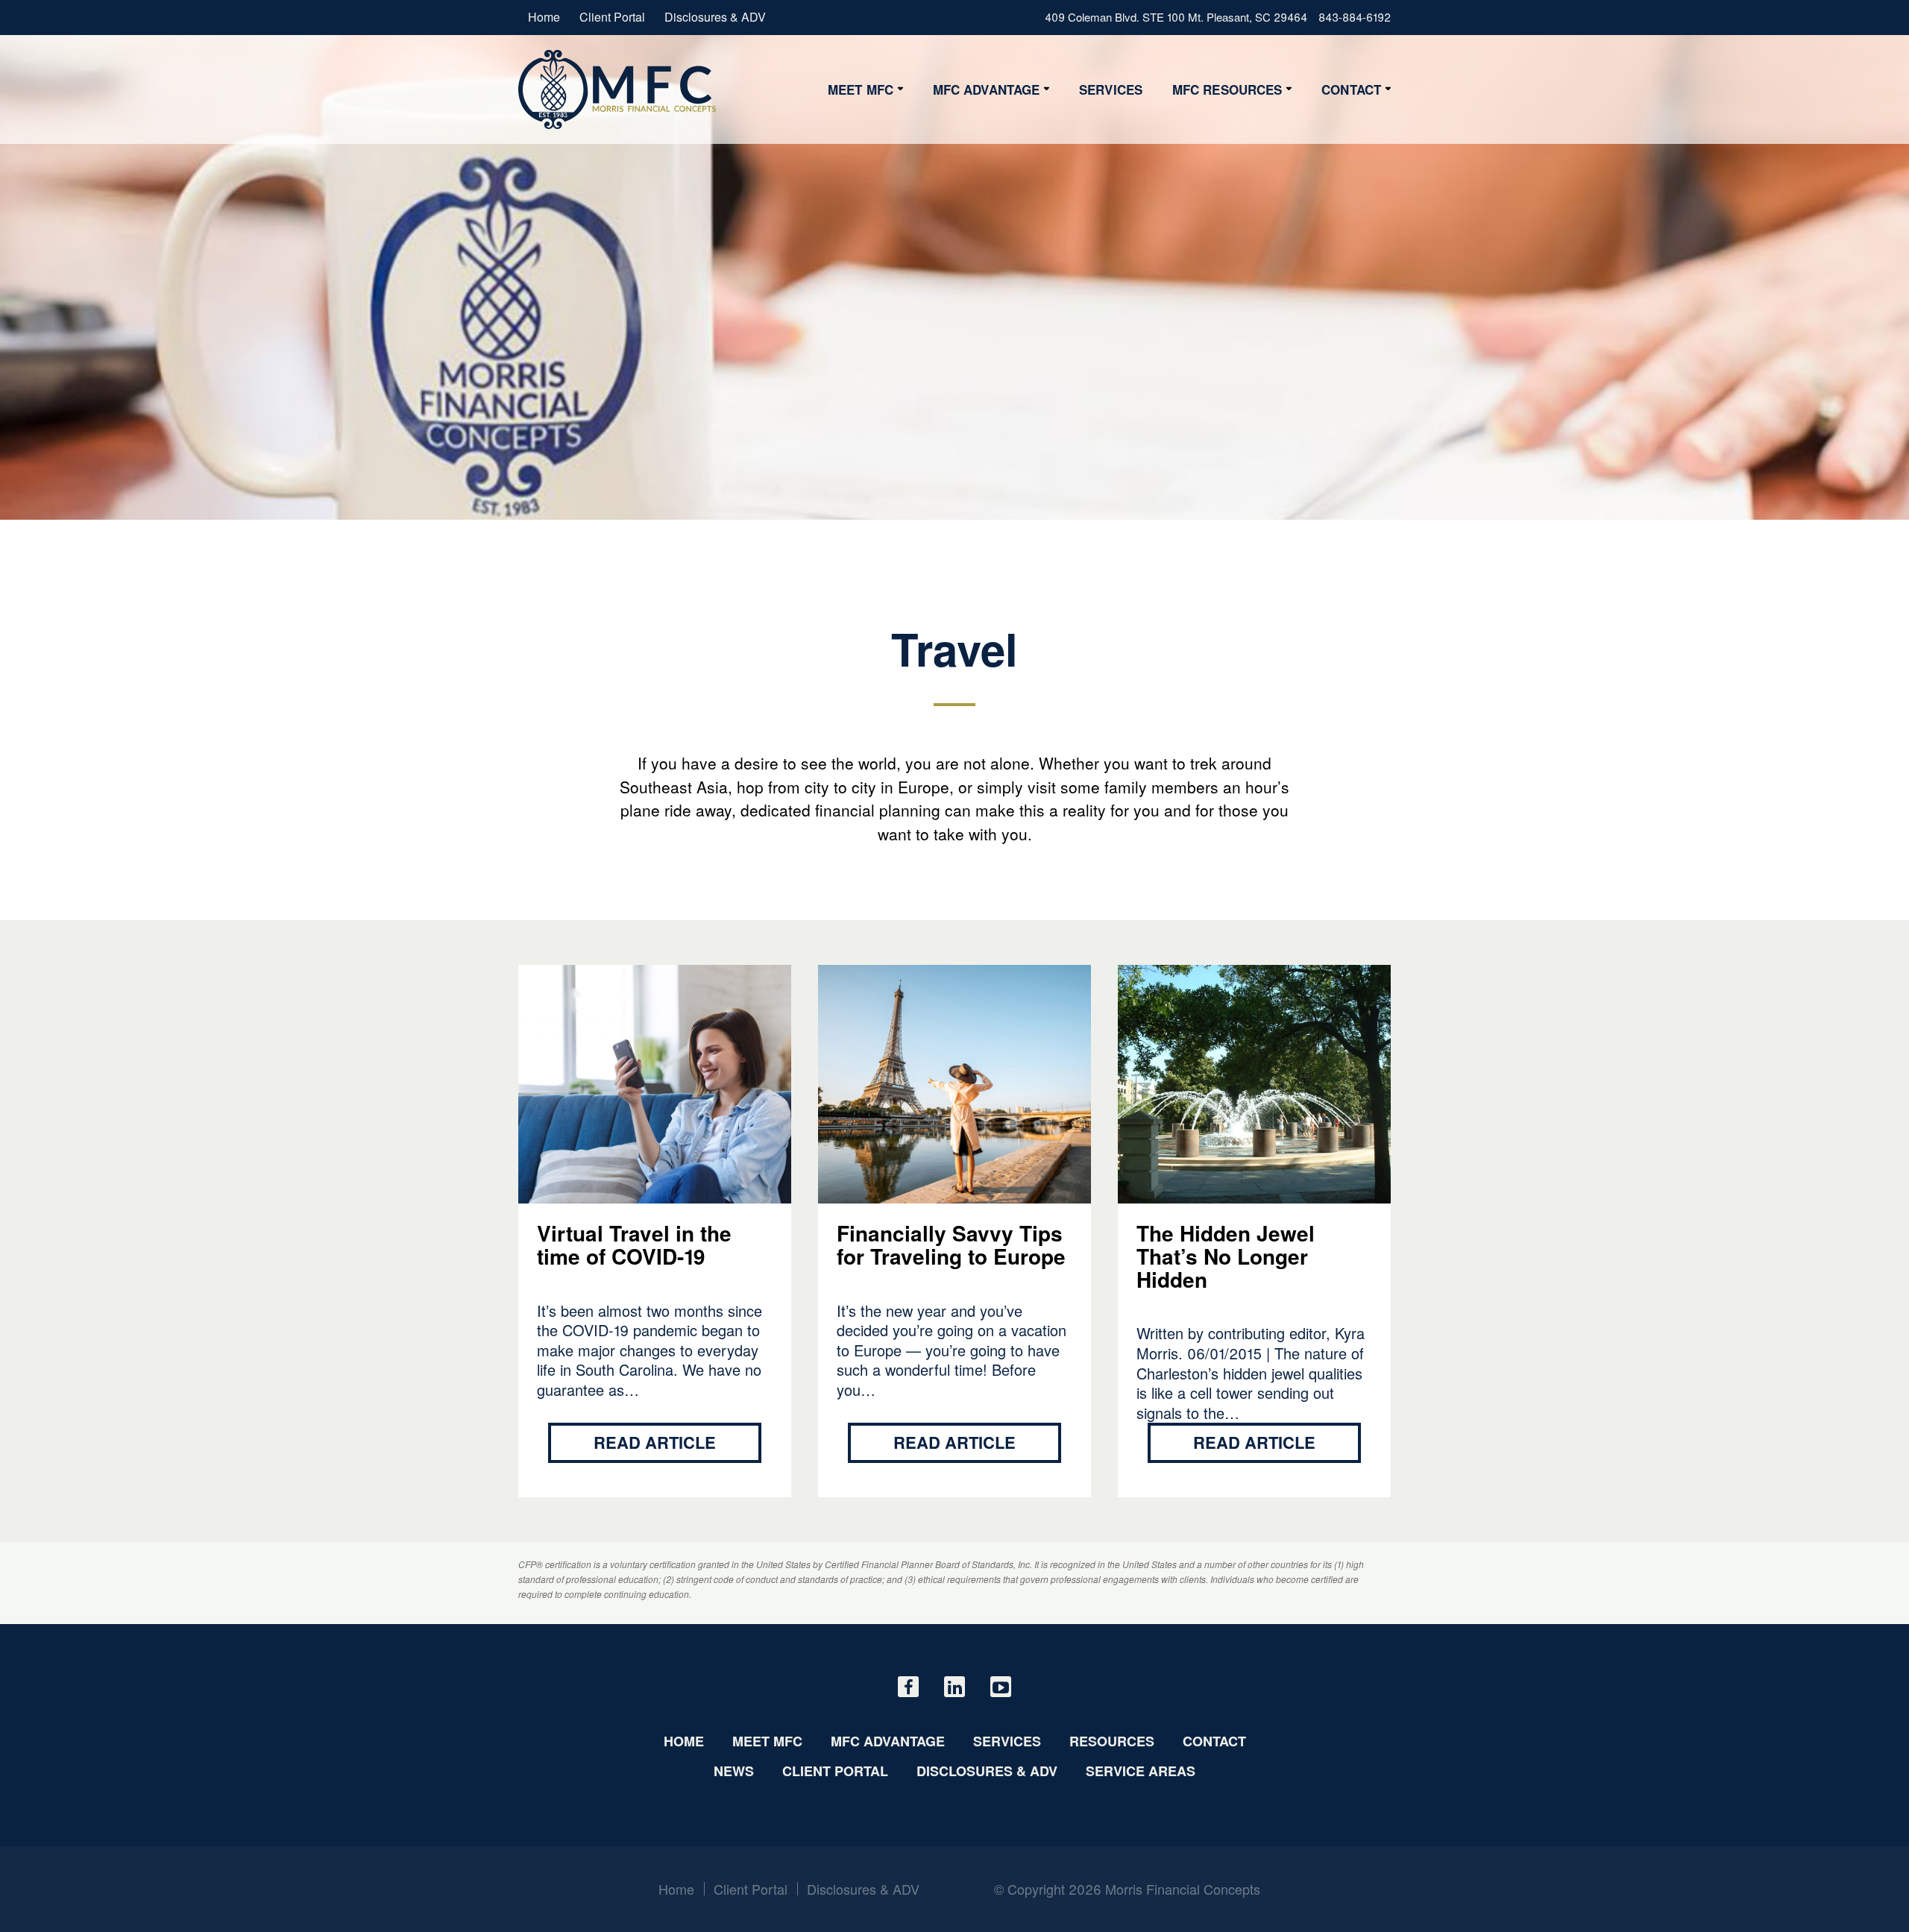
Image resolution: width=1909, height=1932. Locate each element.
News (734, 1771)
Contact (1351, 89)
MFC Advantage (986, 89)
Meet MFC (861, 89)
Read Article (655, 1442)
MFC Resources (1227, 89)
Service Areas (1141, 1771)
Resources (1112, 1741)
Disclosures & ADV (715, 17)
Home (544, 17)
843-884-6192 (1355, 17)
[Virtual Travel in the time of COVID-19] (617, 89)
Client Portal (612, 17)
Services (1111, 89)
